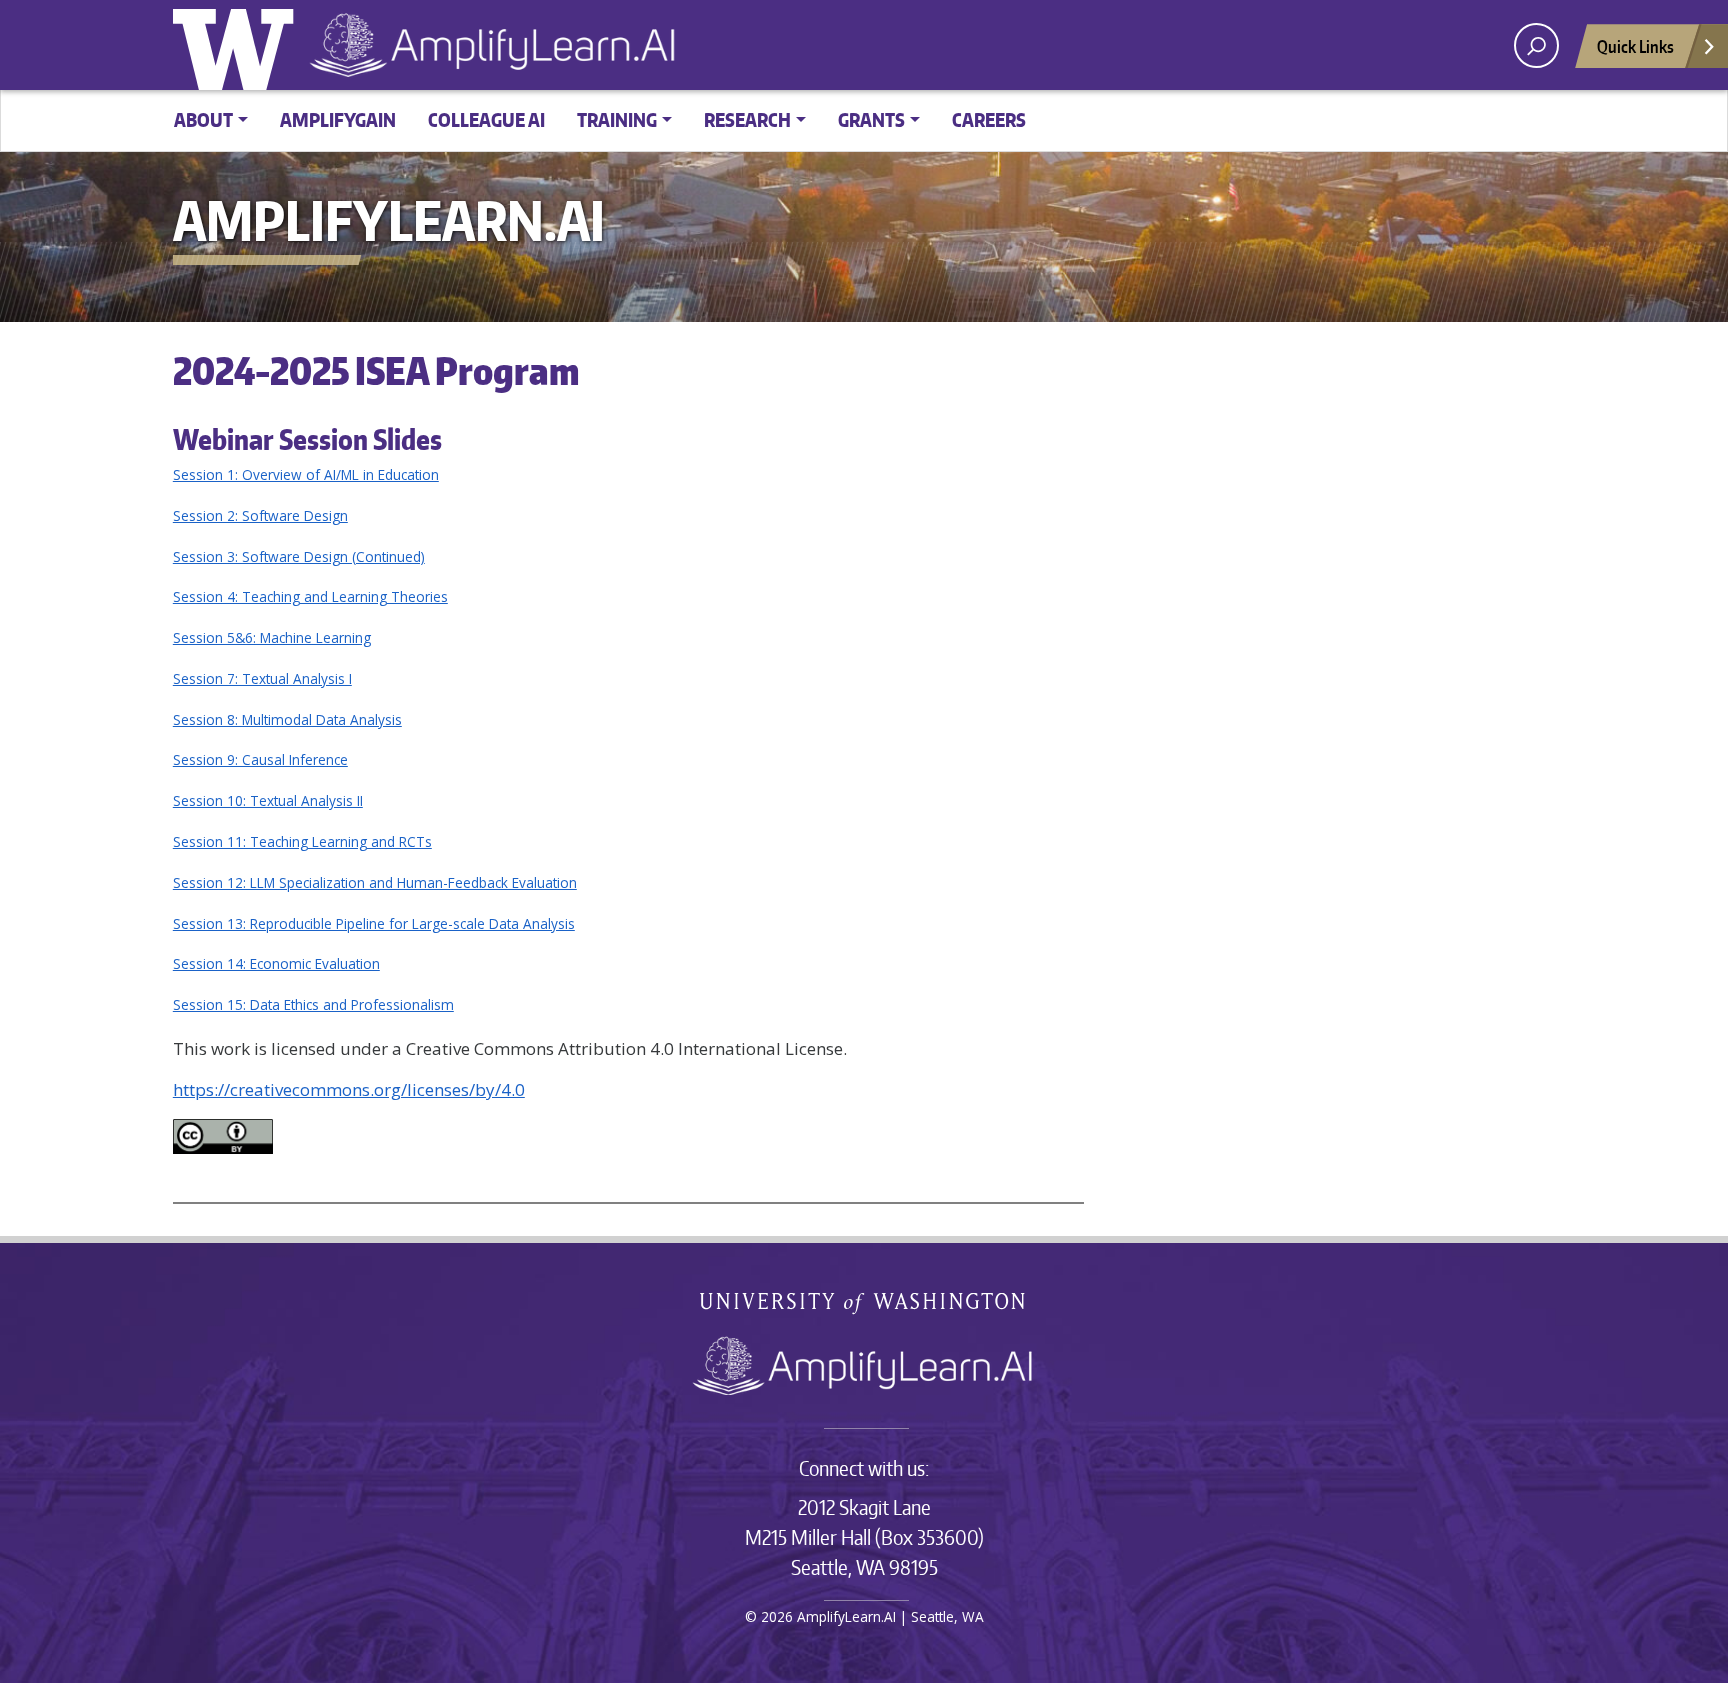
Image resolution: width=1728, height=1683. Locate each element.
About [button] (203, 119)
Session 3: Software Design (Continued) (299, 556)
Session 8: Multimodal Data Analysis (287, 719)
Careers (989, 119)
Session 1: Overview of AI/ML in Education (306, 474)
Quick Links (1635, 46)
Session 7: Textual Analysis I (262, 678)
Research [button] (747, 119)
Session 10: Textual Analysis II (268, 800)
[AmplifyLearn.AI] (864, 1365)
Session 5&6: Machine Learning (272, 637)
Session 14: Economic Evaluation (276, 963)
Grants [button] (871, 119)
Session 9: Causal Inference (260, 759)
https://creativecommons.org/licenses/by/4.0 (349, 1089)
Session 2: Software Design (260, 515)
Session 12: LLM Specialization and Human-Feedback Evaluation (375, 882)
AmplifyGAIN (338, 119)
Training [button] (617, 119)
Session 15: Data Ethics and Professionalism (313, 1004)
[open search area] (1536, 45)
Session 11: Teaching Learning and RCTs (302, 841)
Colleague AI (486, 119)
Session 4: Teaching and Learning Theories (310, 596)
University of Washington (238, 45)
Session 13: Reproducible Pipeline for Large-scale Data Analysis (374, 923)
